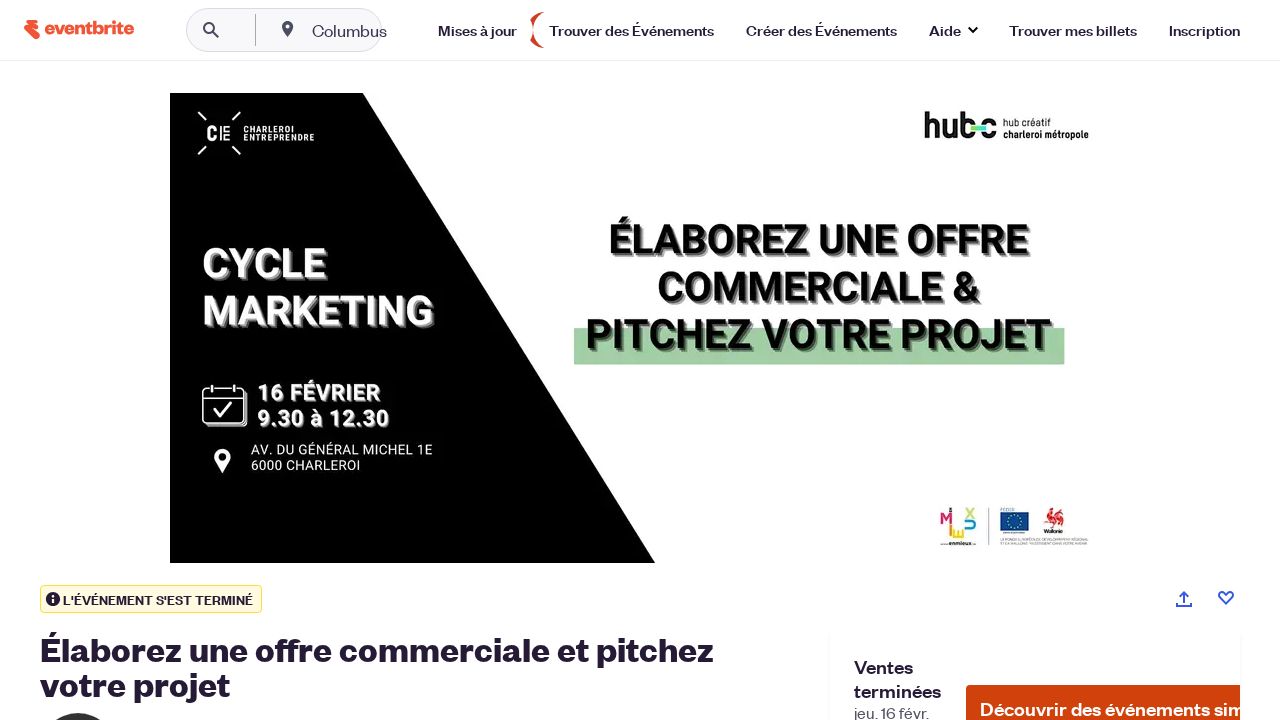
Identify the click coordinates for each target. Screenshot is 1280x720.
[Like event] (1226, 598)
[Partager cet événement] (1184, 599)
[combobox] (413, 30)
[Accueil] (79, 29)
